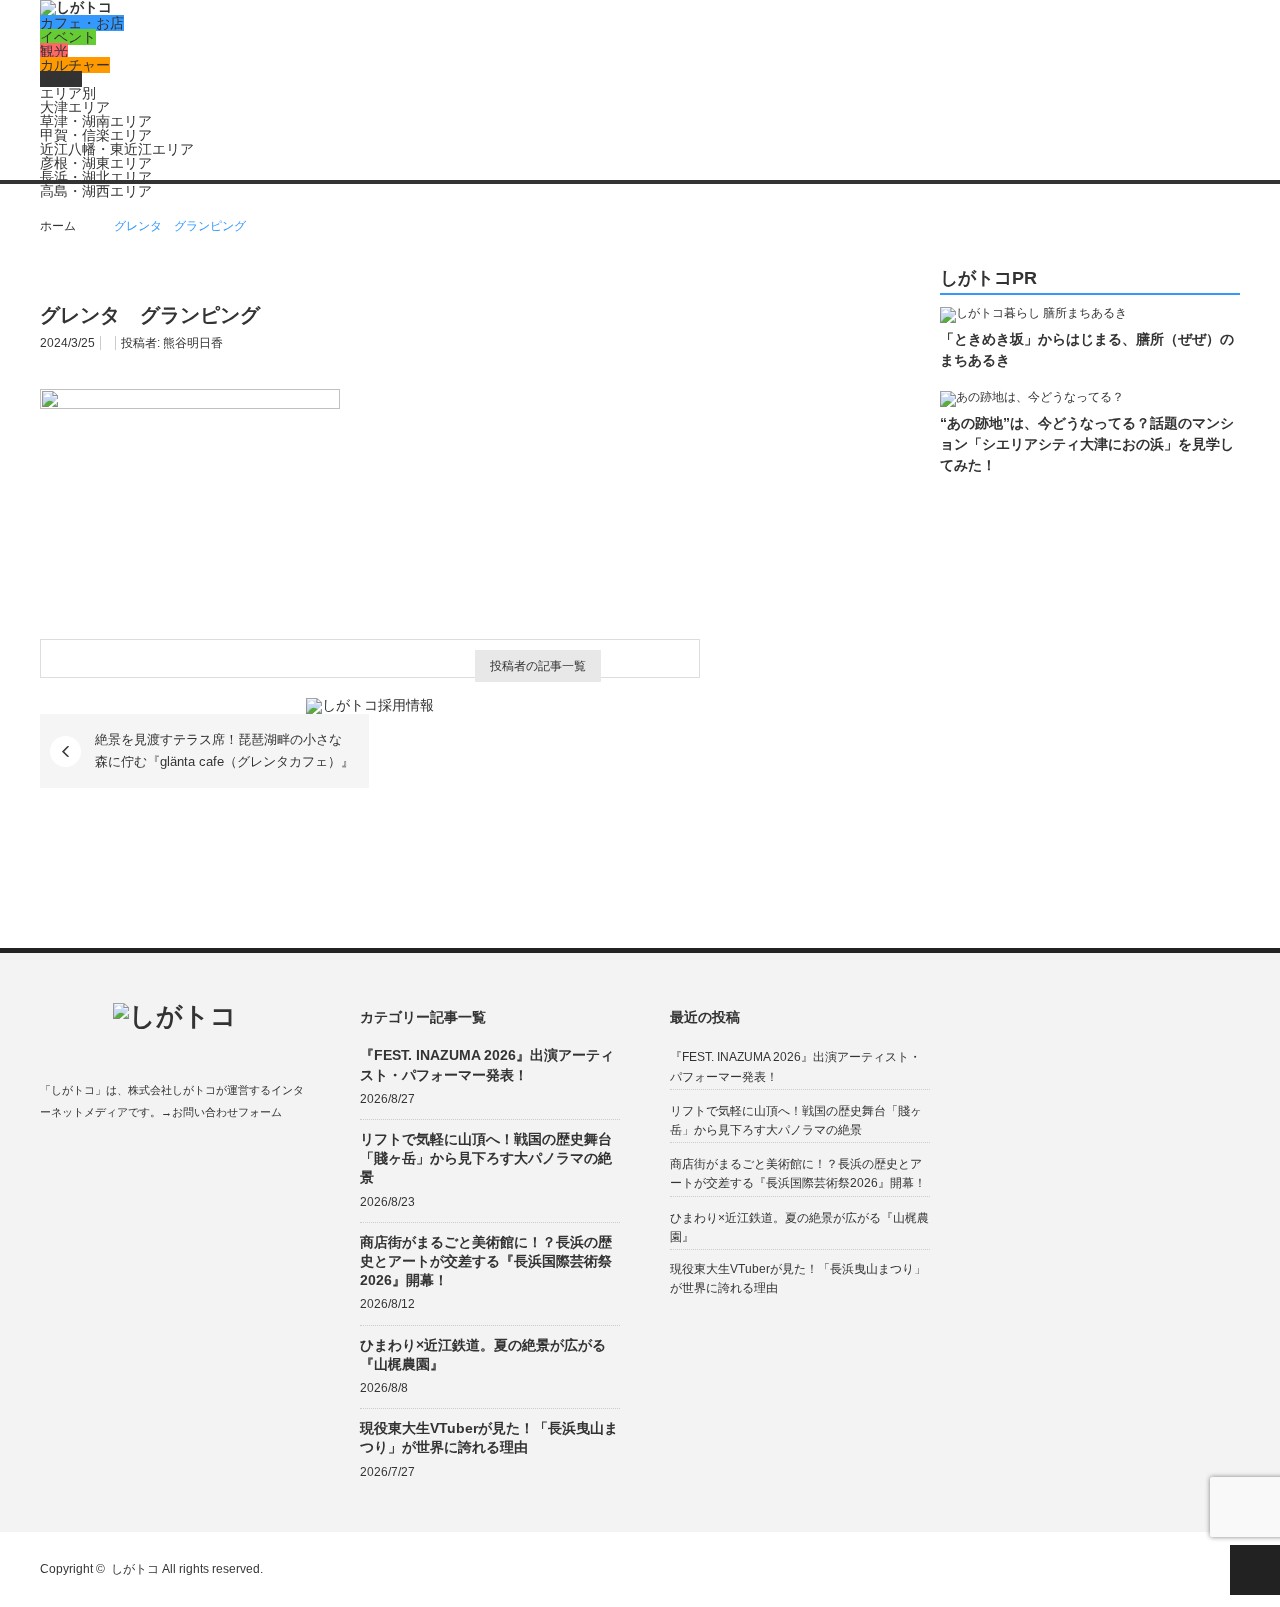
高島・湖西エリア (96, 191)
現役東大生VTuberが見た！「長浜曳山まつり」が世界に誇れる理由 (489, 1437)
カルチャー (75, 65)
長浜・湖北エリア (96, 177)
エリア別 (68, 93)
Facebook (49, 1159)
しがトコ (135, 1569)
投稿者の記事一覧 (538, 666)
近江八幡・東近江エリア (117, 149)
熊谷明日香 (193, 343)
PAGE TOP (1255, 1570)
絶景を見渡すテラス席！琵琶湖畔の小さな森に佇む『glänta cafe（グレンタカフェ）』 (224, 750)
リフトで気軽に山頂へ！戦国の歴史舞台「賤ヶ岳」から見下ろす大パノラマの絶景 (486, 1158)
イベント (68, 37)
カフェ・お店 (82, 23)
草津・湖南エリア (96, 121)
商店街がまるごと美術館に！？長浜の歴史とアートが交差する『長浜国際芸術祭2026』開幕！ (486, 1261)
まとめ (61, 79)
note (166, 1159)
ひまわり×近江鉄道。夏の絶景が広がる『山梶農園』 (483, 1354)
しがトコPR (988, 278)
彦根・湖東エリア (96, 163)
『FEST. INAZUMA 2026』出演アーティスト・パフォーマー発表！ (487, 1064)
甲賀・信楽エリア (96, 135)
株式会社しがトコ (172, 1090)
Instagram (127, 1159)
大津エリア (75, 107)
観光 (54, 51)
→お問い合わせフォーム (221, 1112)
